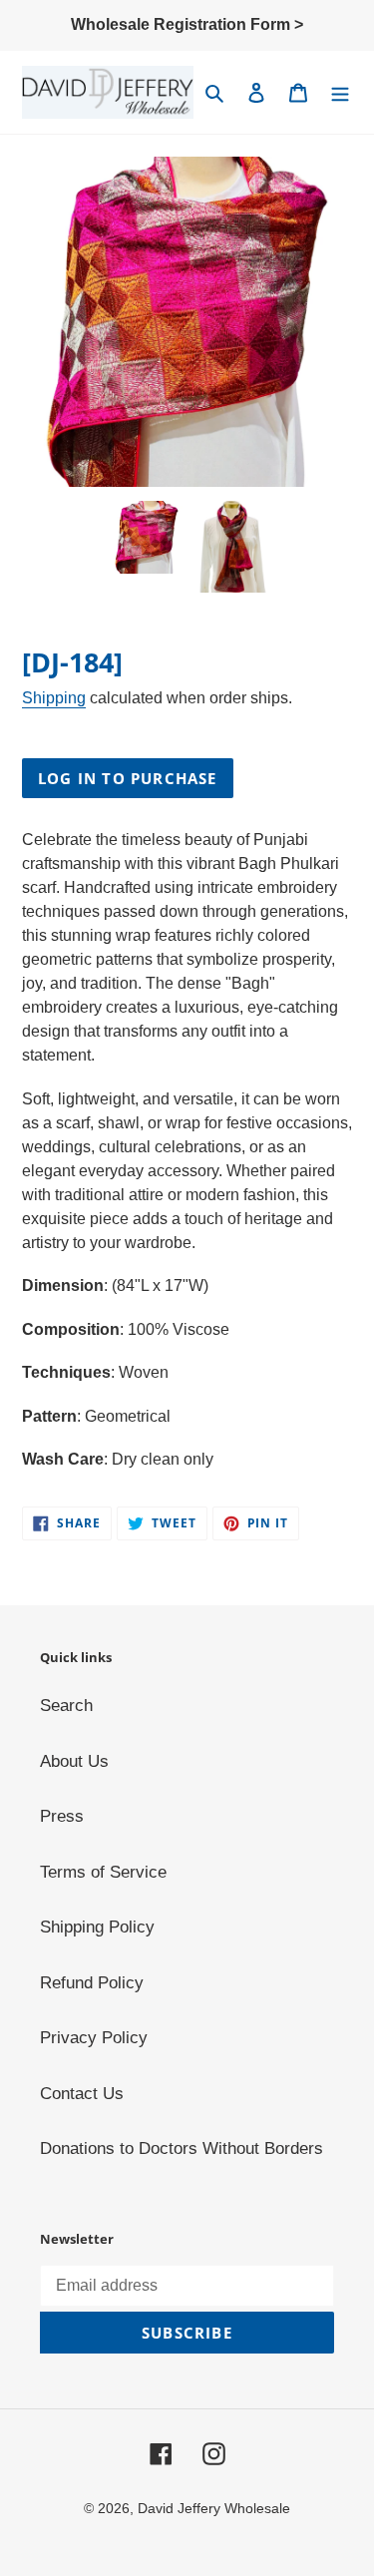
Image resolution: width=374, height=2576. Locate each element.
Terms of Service (103, 1872)
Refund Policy (92, 1983)
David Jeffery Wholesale (214, 2508)
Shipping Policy (97, 1927)
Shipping (54, 698)
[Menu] (340, 93)
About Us (74, 1761)
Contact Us (82, 2094)
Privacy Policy (94, 2038)
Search (66, 1706)
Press (62, 1816)
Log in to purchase (128, 778)
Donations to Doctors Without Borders (182, 2148)
